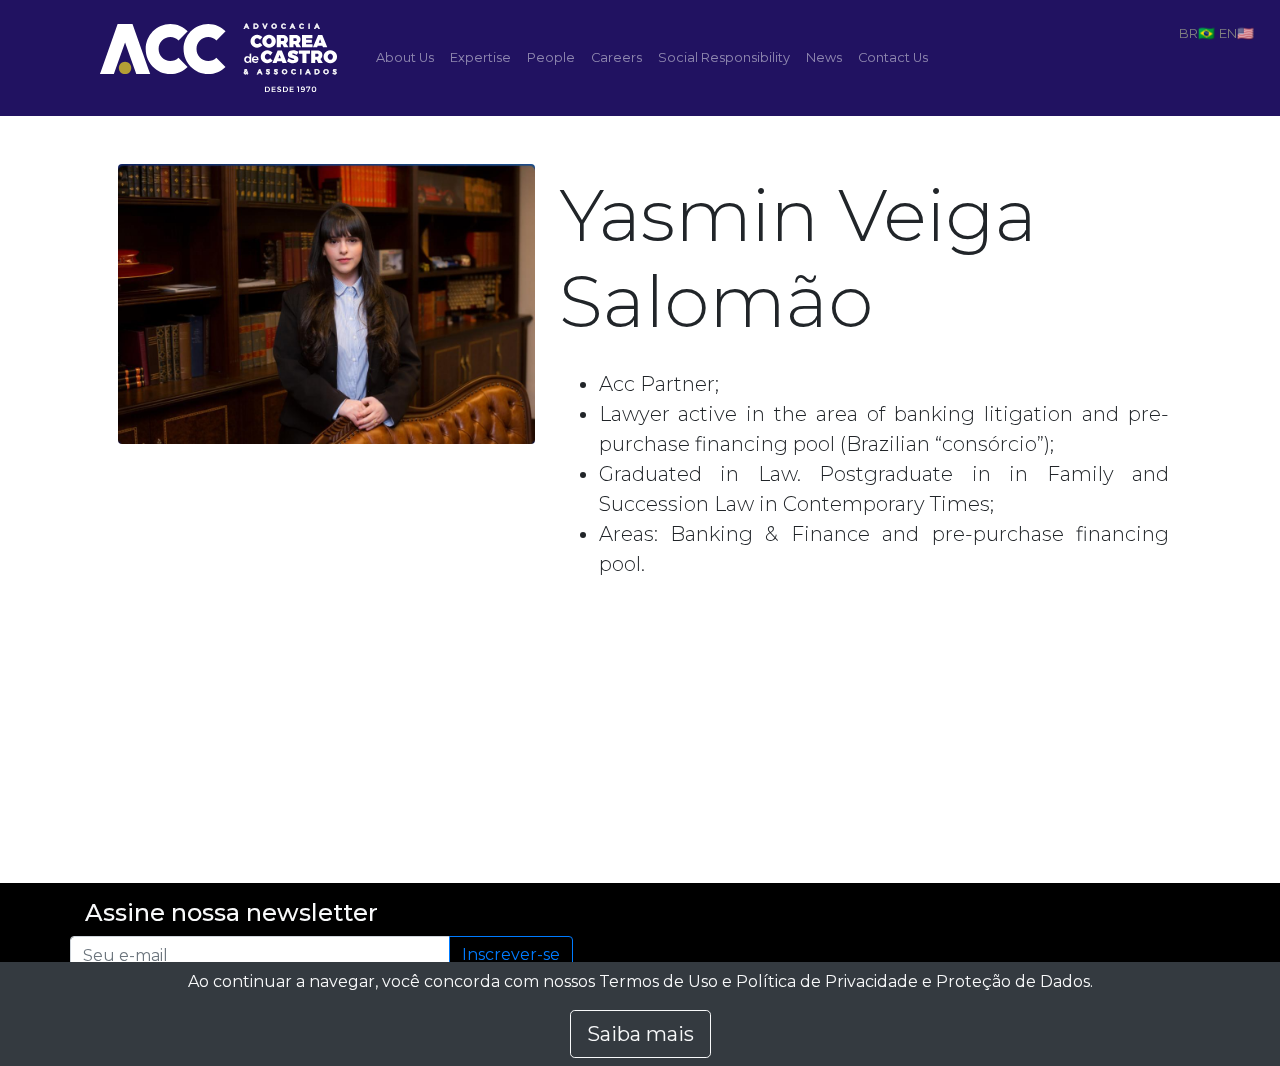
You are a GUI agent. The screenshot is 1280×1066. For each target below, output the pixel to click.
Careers (616, 57)
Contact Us (893, 57)
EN (1228, 33)
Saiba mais (640, 1034)
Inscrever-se (511, 954)
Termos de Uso (658, 981)
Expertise (480, 57)
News (824, 57)
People (551, 57)
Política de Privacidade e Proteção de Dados (913, 981)
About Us (405, 57)
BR (1188, 33)
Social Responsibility (724, 57)
